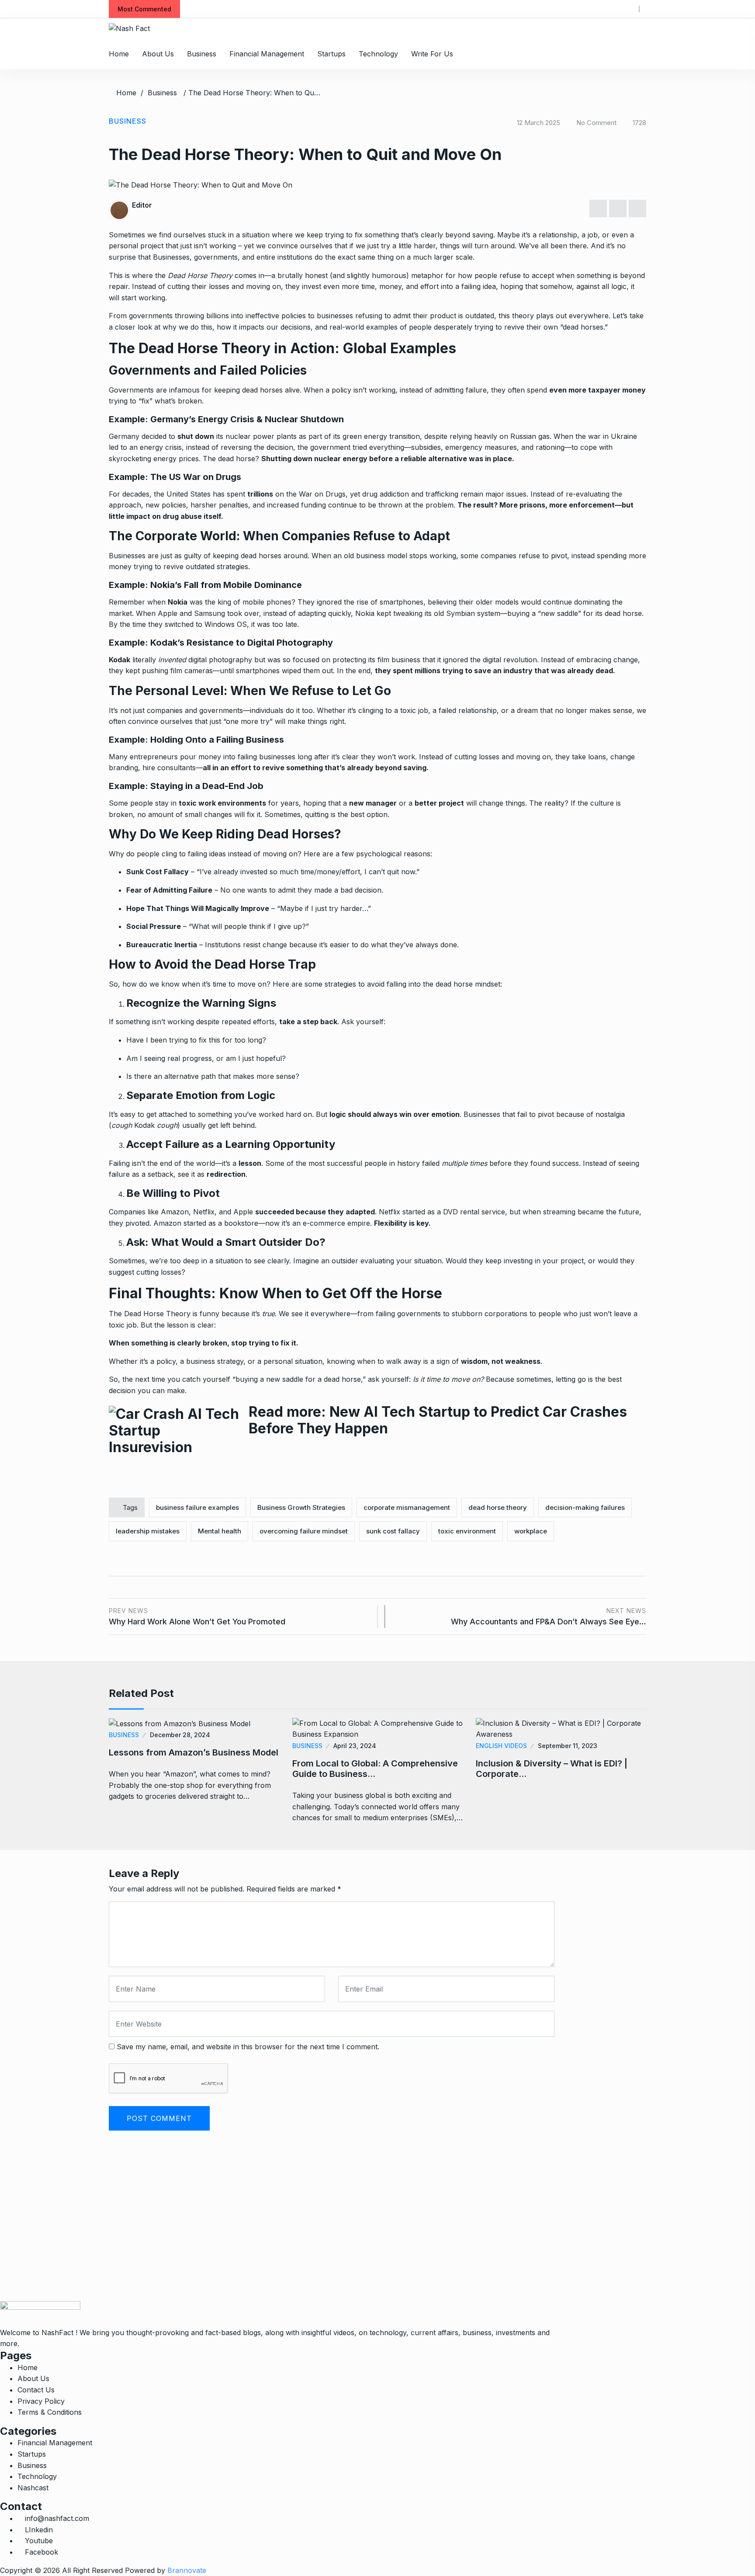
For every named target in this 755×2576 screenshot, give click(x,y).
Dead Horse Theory (201, 275)
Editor (142, 205)
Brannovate (187, 2570)
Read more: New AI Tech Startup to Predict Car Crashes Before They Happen (438, 1420)
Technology (378, 54)
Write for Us (432, 54)
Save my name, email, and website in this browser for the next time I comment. (248, 2047)
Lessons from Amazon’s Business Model (194, 1752)
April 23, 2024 (355, 1746)
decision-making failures (585, 1507)
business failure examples (197, 1507)
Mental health (220, 1531)
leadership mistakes (148, 1531)
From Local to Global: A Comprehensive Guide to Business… (375, 1769)
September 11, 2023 (568, 1746)
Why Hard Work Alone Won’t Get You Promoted (197, 1617)
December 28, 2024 (180, 1735)
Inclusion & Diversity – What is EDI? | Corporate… (552, 1769)
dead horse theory (498, 1507)
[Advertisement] (262, 2240)
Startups (331, 54)
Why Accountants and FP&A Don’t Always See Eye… (549, 1617)
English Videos (501, 1746)
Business (202, 54)
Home (119, 54)
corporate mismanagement (407, 1507)
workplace (531, 1531)
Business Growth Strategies (301, 1507)
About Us (158, 54)
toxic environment (467, 1531)
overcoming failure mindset (304, 1531)
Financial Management (267, 54)
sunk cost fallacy (393, 1531)
